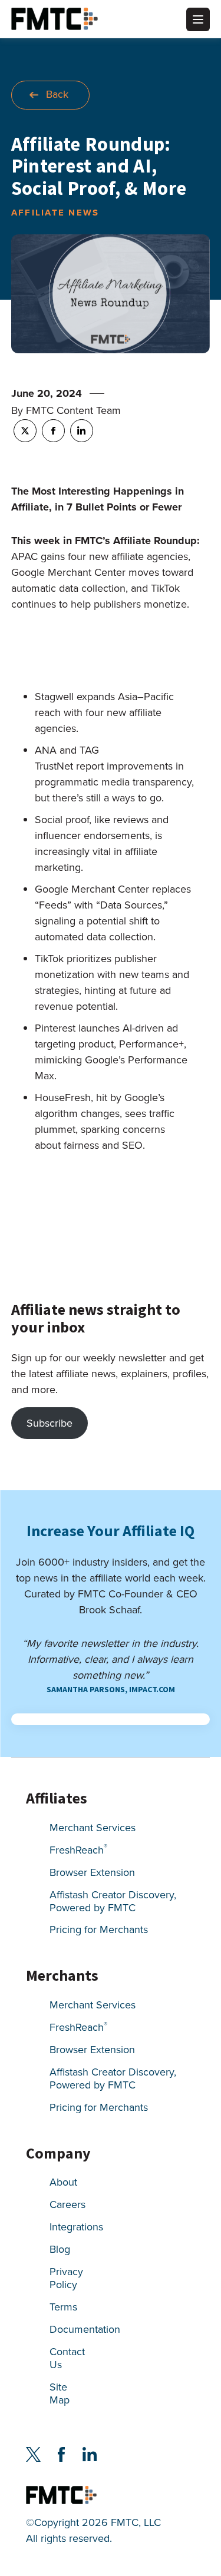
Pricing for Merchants (99, 1930)
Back (57, 94)
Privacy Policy (66, 2279)
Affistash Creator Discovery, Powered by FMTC (113, 1902)
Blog (60, 2250)
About (63, 2183)
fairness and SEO (103, 1145)
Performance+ (151, 1044)
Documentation (85, 2330)
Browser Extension (92, 1873)
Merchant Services (93, 1829)
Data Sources (131, 905)
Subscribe (50, 1423)
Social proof (62, 820)
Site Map (60, 2394)
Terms (63, 2308)
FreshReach (78, 1851)
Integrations (76, 2228)
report (90, 766)
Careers (67, 2205)
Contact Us (67, 2359)
